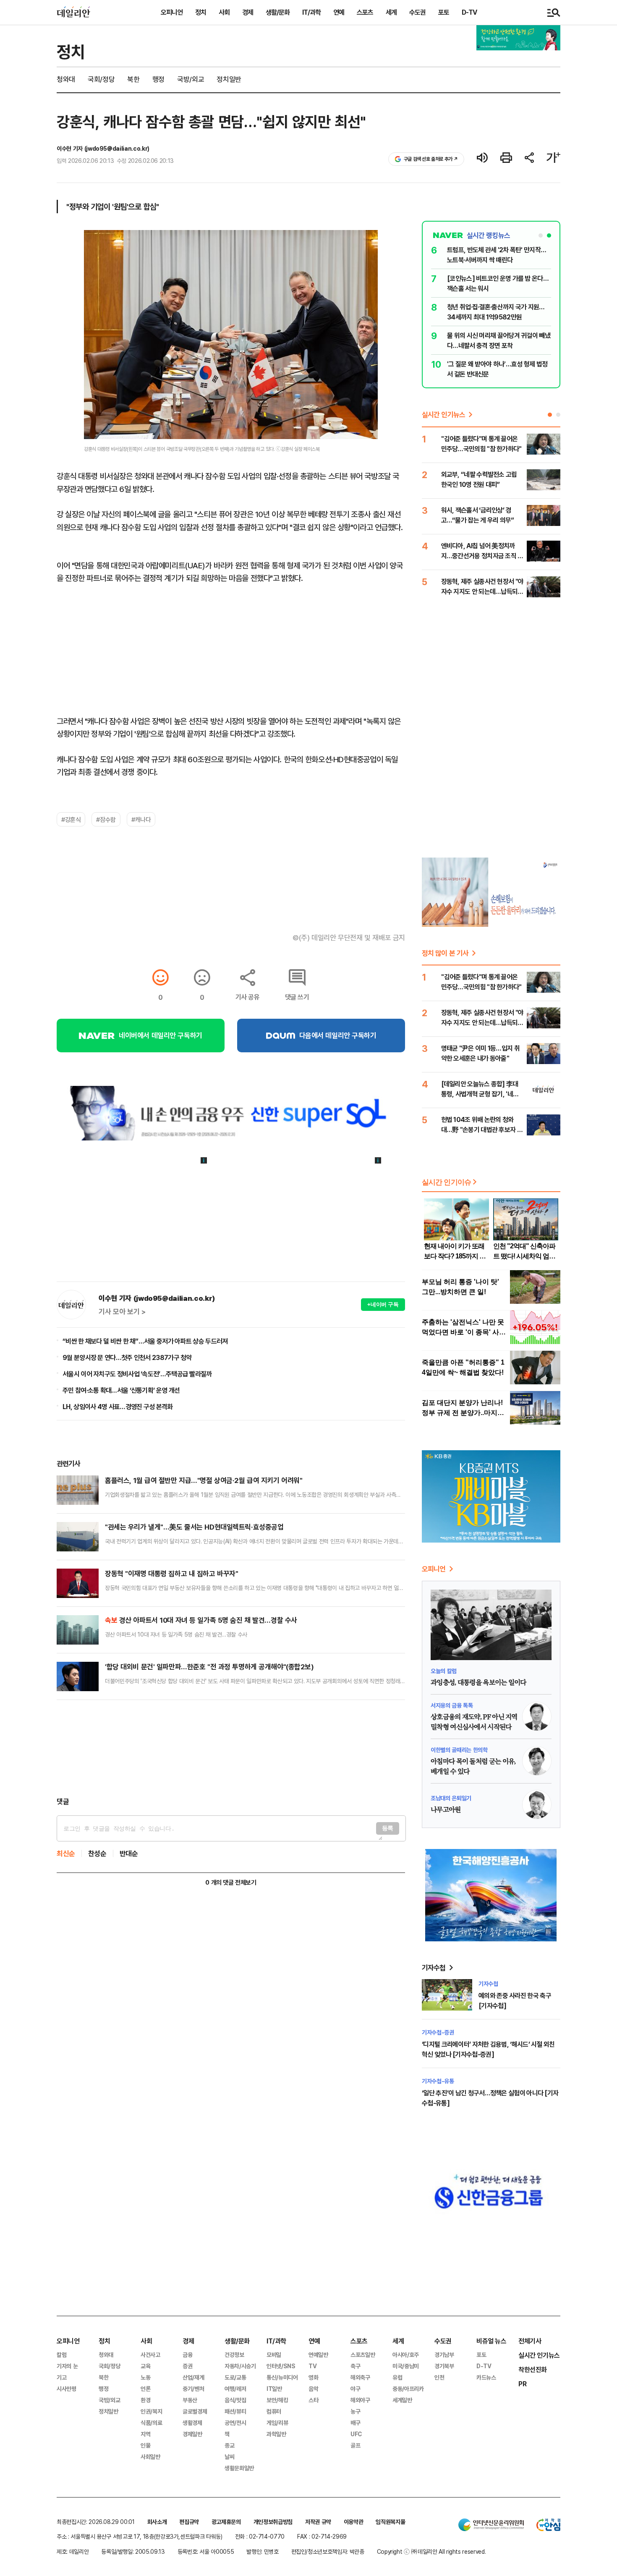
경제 (248, 12)
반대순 (129, 1853)
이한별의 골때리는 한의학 (459, 1750)
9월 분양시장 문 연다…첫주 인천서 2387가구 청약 (127, 1357)
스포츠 (365, 12)
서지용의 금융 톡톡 (452, 1705)
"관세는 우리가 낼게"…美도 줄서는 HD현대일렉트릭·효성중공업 (194, 1527)
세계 (391, 12)
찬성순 (97, 1853)
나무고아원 (446, 1810)
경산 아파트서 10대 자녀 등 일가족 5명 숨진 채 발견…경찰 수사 (201, 1620)
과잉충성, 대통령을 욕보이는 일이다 (478, 1683)
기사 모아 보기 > (122, 1312)
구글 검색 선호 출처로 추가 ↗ (431, 159)
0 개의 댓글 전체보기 (231, 1882)
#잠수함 (106, 819)
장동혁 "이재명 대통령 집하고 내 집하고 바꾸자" (171, 1573)
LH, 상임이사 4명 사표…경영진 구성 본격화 (118, 1407)
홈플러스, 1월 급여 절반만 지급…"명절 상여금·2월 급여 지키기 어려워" (204, 1480)
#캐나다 (141, 819)
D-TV (469, 12)
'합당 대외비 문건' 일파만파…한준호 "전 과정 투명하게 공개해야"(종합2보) (209, 1667)
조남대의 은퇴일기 (451, 1798)
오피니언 (172, 12)
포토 (444, 12)
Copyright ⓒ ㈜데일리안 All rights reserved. (431, 2551)
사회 (224, 12)
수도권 (417, 12)
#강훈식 (71, 819)
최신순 (66, 1853)
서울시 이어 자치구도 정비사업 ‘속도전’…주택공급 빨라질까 (137, 1374)
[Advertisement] (231, 1748)
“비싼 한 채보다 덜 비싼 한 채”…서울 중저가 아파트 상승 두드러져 (145, 1341)
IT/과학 (311, 12)
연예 (339, 12)
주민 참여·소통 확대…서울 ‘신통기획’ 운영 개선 (121, 1390)
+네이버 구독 (383, 1304)
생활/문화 (278, 12)
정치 (201, 12)
